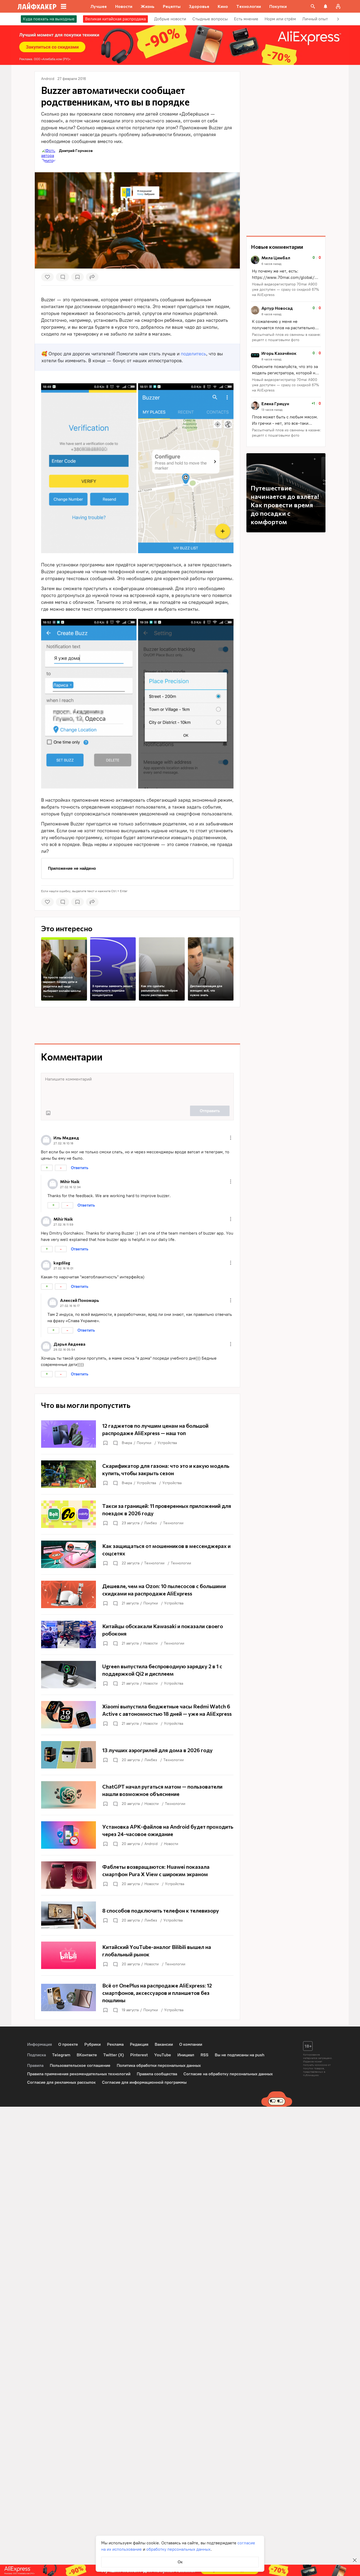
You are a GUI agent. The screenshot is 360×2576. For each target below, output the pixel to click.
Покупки (144, 1443)
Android (151, 1844)
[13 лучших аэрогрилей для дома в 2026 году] (137, 1755)
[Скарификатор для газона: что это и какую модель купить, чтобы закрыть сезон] (137, 1474)
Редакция (139, 2044)
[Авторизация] (338, 6)
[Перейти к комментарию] (286, 277)
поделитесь (193, 354)
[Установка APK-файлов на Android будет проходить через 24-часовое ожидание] (137, 1835)
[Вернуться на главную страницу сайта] (37, 6)
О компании (191, 2044)
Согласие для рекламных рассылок (61, 2082)
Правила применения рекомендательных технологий (79, 2074)
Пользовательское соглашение (80, 2065)
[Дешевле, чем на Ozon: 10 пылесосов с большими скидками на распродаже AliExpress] (137, 1594)
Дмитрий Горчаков (76, 150)
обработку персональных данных (178, 2549)
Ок (180, 2562)
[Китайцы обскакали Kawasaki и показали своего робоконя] (137, 1635)
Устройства (167, 1443)
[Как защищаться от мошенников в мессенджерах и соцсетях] (137, 1554)
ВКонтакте (87, 2055)
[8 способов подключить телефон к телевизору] (137, 1915)
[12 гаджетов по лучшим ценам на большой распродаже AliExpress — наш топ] (137, 1434)
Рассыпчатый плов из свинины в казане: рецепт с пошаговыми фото (286, 337)
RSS (205, 2055)
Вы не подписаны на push (240, 2055)
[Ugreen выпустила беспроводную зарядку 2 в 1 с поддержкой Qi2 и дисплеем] (137, 1675)
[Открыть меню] (231, 1138)
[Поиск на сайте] (313, 6)
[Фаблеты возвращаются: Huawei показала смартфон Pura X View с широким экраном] (137, 1875)
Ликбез (150, 1523)
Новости (150, 1643)
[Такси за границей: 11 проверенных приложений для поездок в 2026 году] (137, 1514)
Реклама (48, 996)
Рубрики (93, 2044)
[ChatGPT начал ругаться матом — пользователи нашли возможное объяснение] (137, 1795)
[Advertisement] (137, 1025)
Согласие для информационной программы (144, 2082)
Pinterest (139, 2055)
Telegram (61, 2055)
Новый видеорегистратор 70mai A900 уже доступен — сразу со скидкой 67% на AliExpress (286, 290)
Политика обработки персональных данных (159, 2065)
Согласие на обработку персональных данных (228, 2074)
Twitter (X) (114, 2055)
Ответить (80, 1168)
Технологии (173, 1523)
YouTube (163, 2055)
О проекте (68, 2044)
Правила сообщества (157, 2074)
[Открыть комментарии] (115, 1443)
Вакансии (164, 2044)
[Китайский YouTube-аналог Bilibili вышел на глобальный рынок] (137, 1955)
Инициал (186, 2055)
